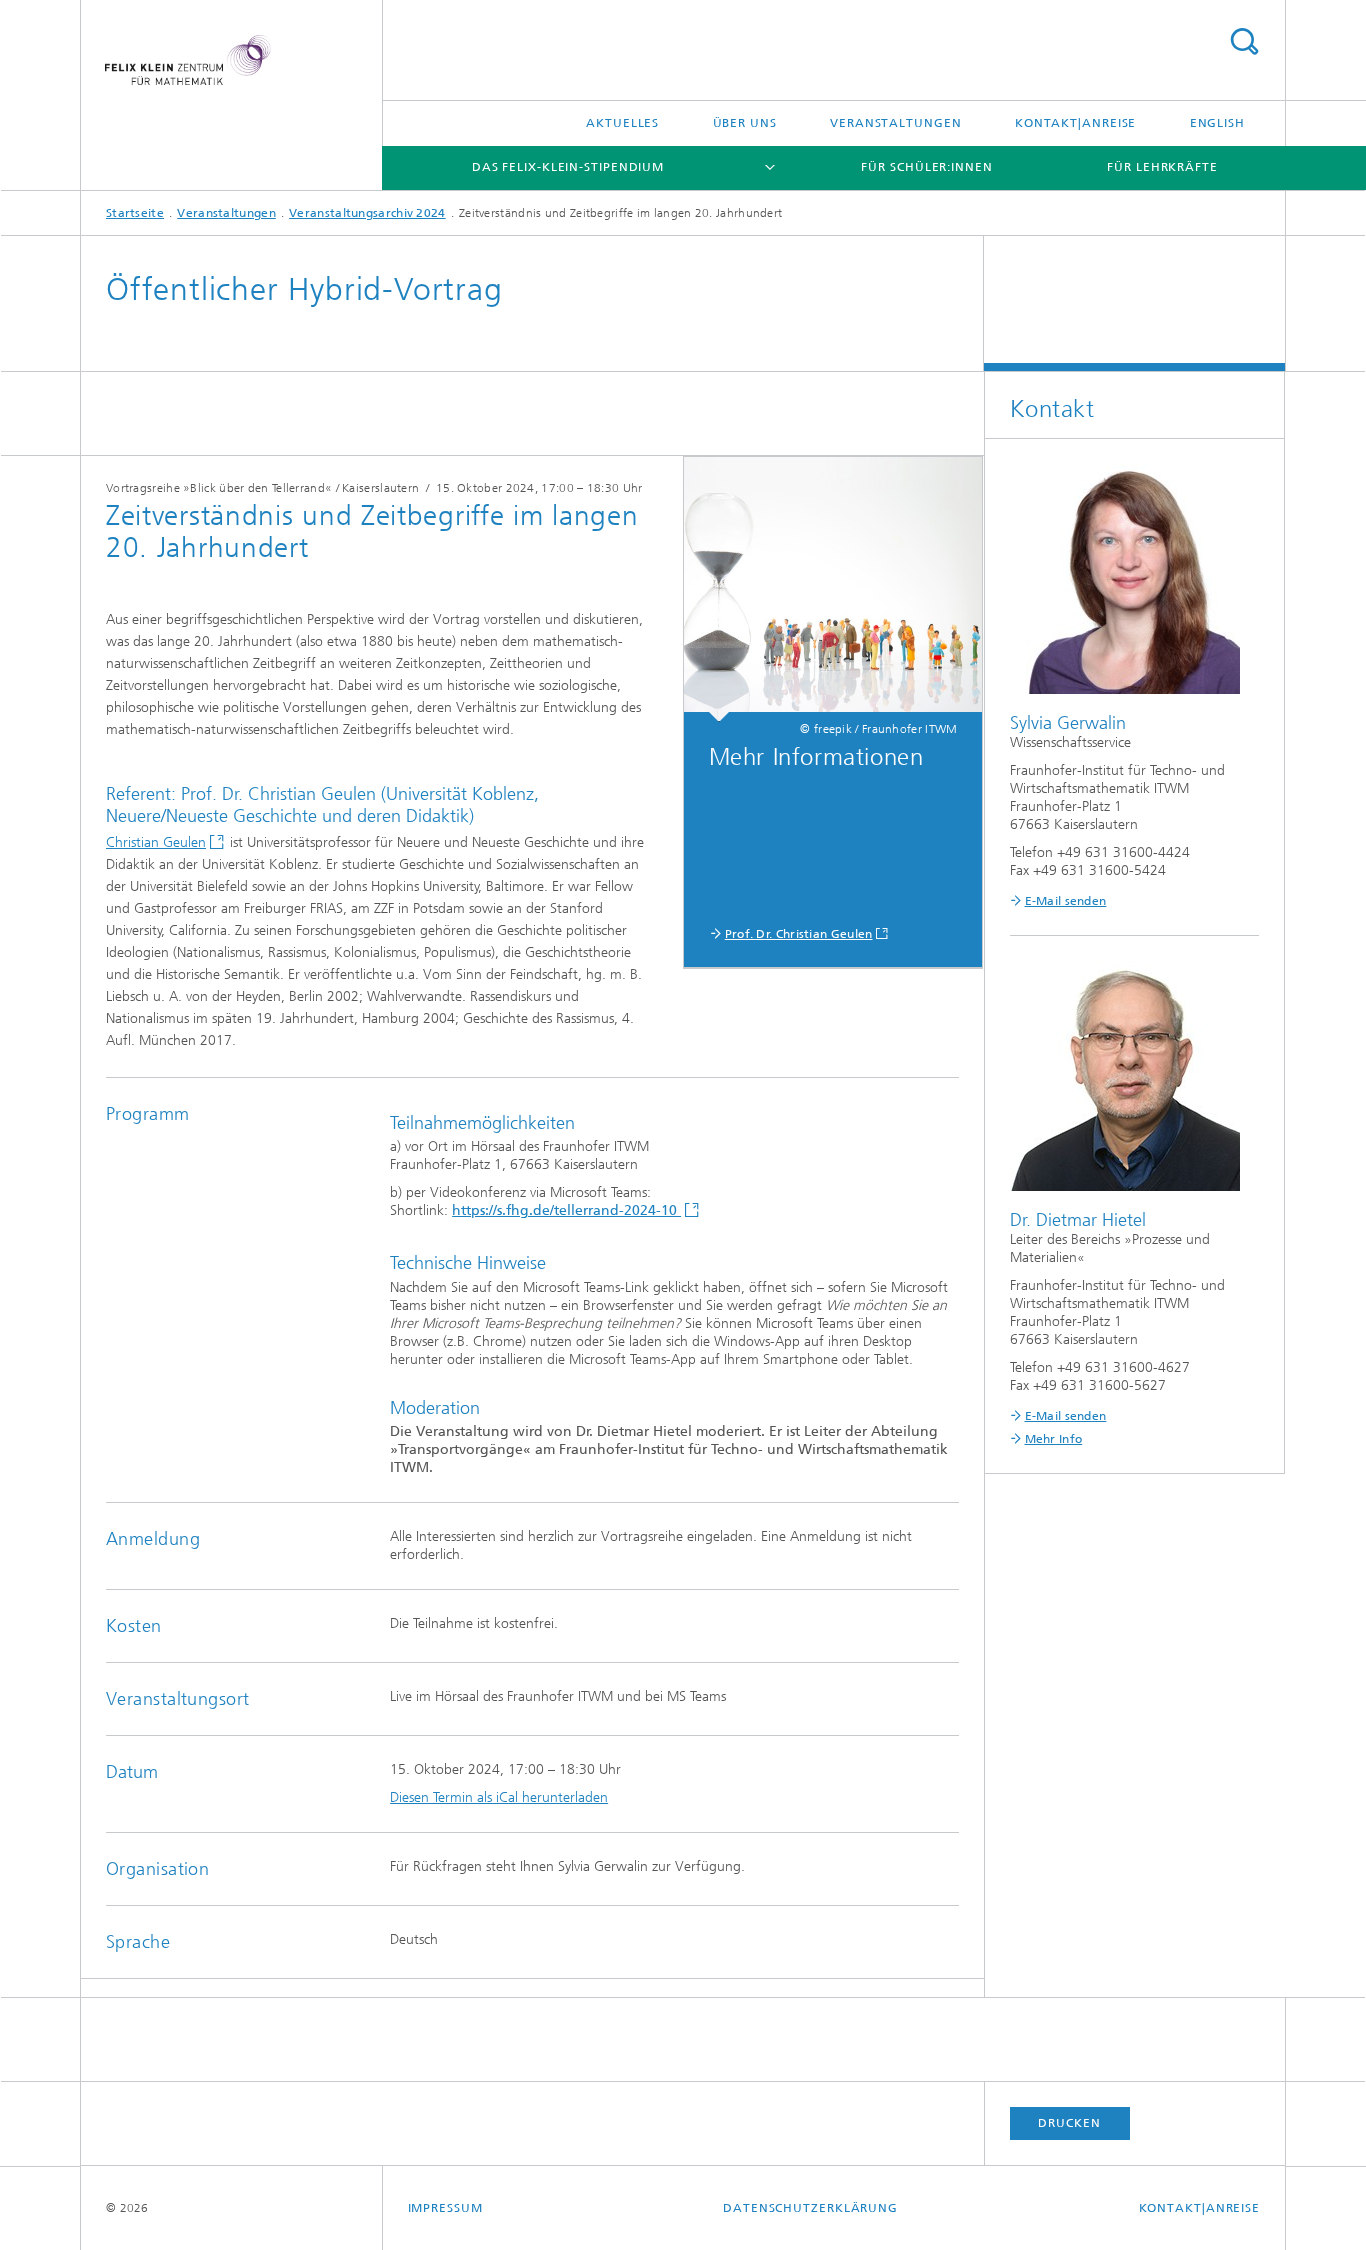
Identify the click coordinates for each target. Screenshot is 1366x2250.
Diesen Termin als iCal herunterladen (499, 1797)
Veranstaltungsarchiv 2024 (367, 213)
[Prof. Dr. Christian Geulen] (833, 589)
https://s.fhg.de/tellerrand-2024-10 (566, 1210)
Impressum (445, 2208)
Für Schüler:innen (926, 167)
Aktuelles (622, 123)
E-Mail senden (1066, 901)
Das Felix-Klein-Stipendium (568, 167)
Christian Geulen (156, 842)
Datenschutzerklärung (810, 2208)
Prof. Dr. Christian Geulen (799, 934)
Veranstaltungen (896, 123)
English (1217, 123)
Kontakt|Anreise (1076, 123)
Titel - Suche (1244, 41)
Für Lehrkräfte (1162, 167)
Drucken (1069, 2123)
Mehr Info (1054, 1439)
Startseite (135, 213)
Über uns (745, 123)
